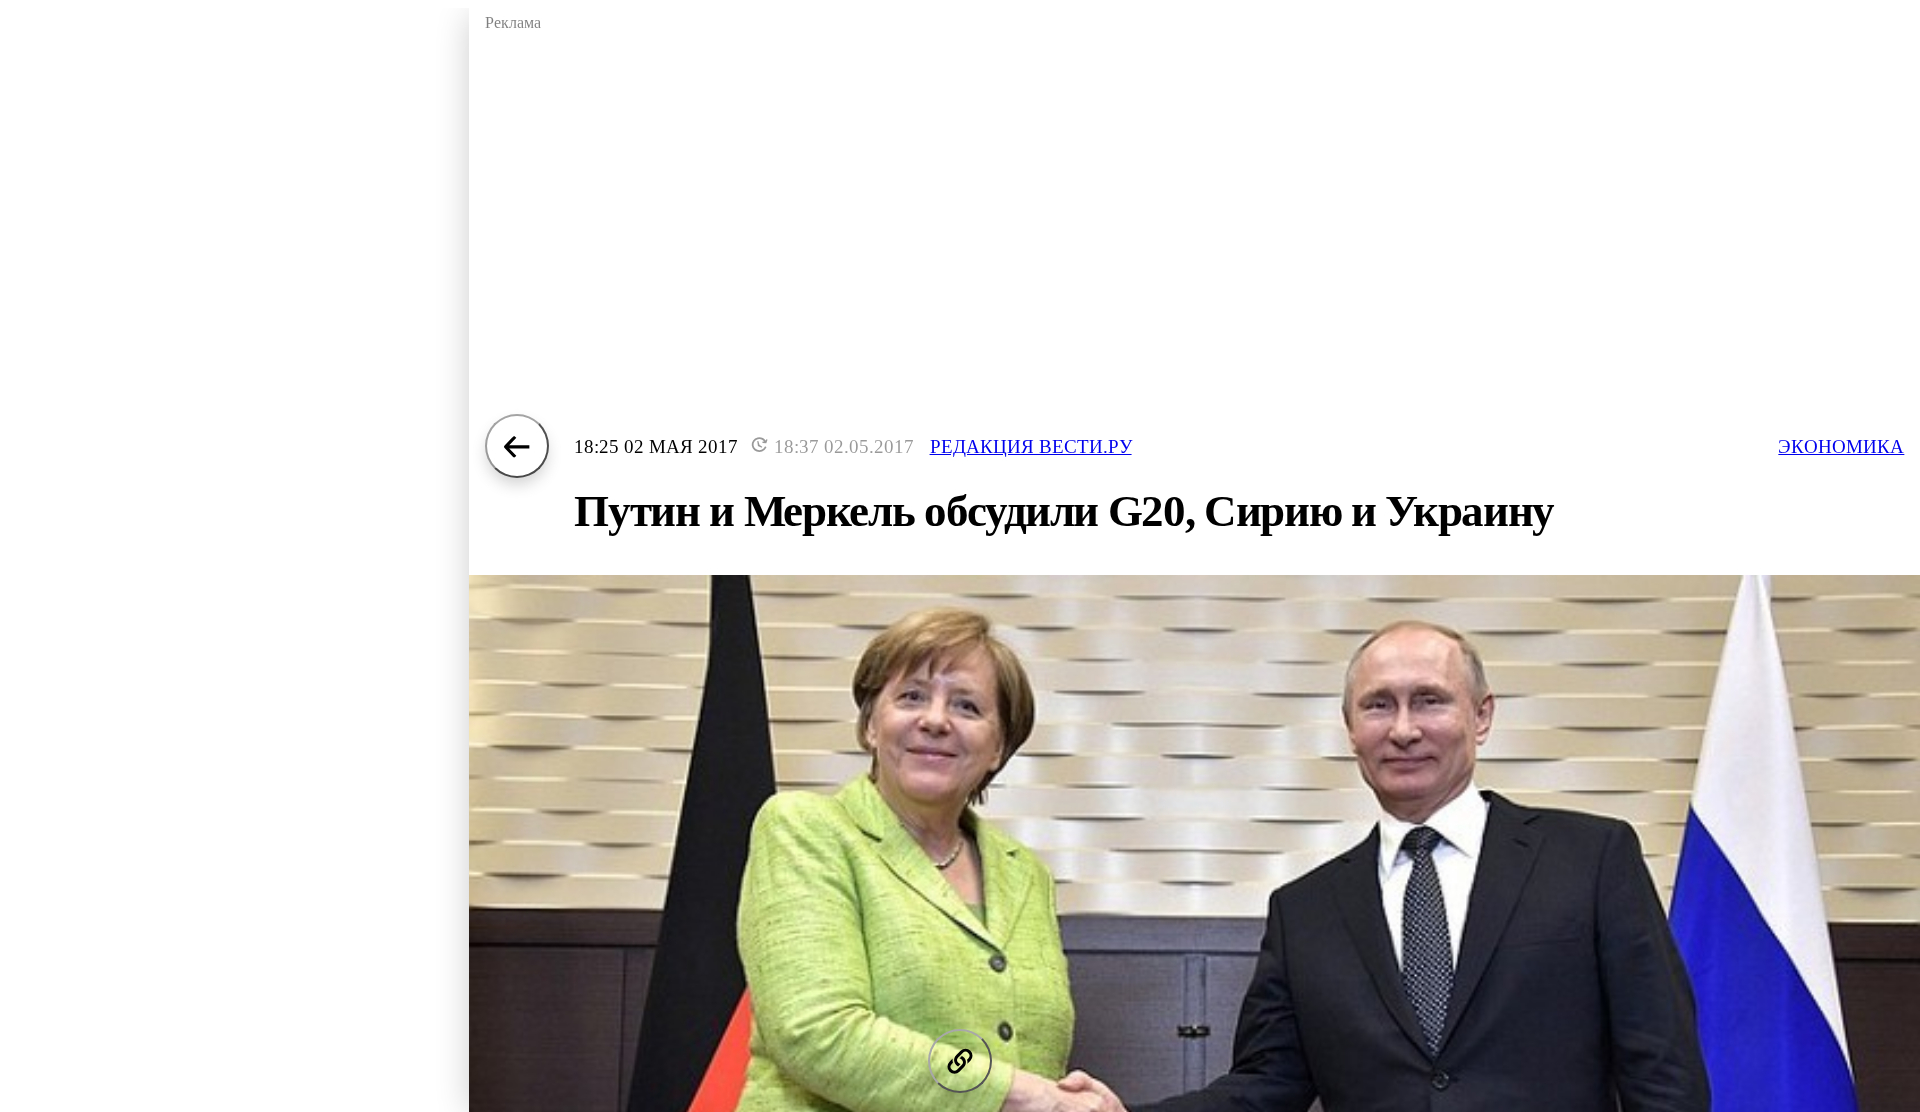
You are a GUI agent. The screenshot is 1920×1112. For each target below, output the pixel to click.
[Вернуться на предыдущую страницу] (517, 446)
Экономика (1841, 446)
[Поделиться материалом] (960, 1061)
